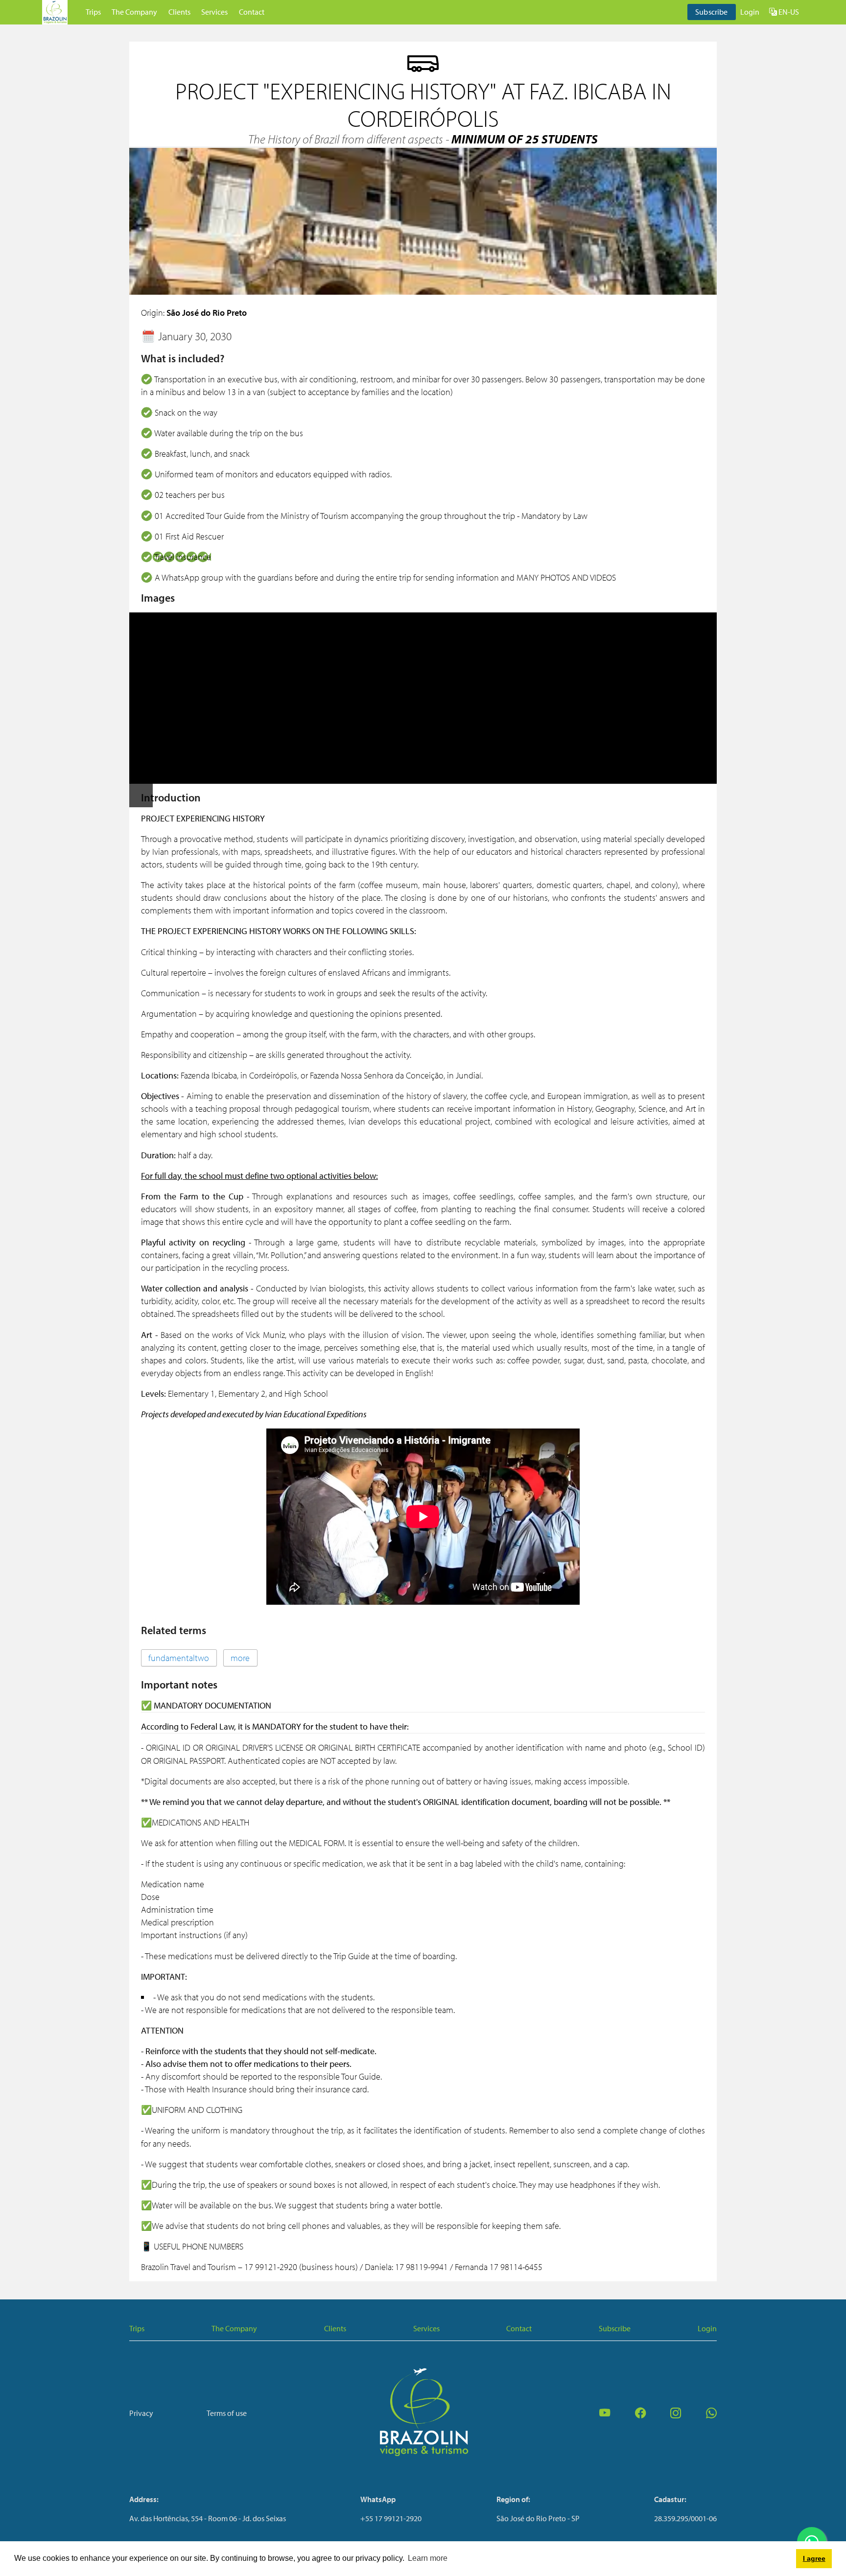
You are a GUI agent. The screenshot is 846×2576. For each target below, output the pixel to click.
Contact (252, 12)
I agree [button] (814, 2558)
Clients (179, 12)
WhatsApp (378, 2499)
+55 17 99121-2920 (391, 2518)
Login (750, 12)
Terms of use (227, 2413)
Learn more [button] (428, 2558)
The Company (134, 12)
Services (214, 12)
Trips (93, 12)
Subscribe (711, 12)
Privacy (141, 2413)
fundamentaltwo (179, 1658)
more (240, 1658)
